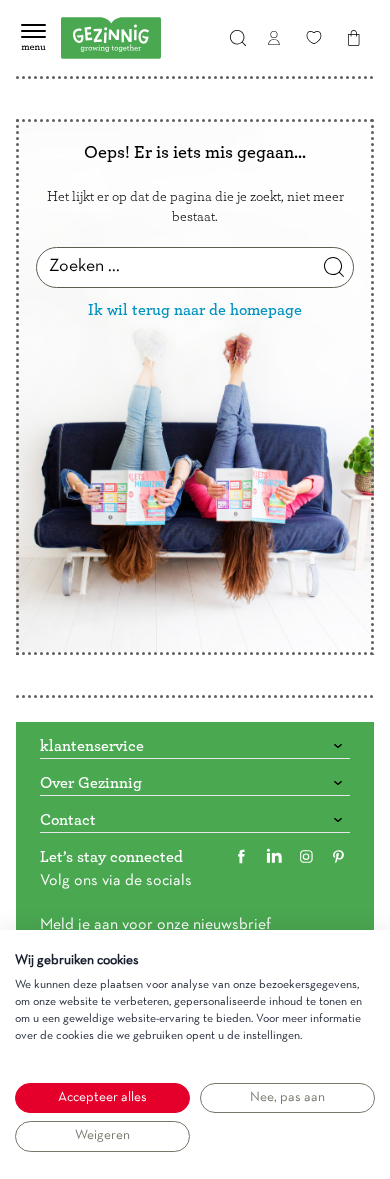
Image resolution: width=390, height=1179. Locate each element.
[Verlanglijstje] (314, 38)
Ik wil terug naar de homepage (195, 310)
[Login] (274, 38)
